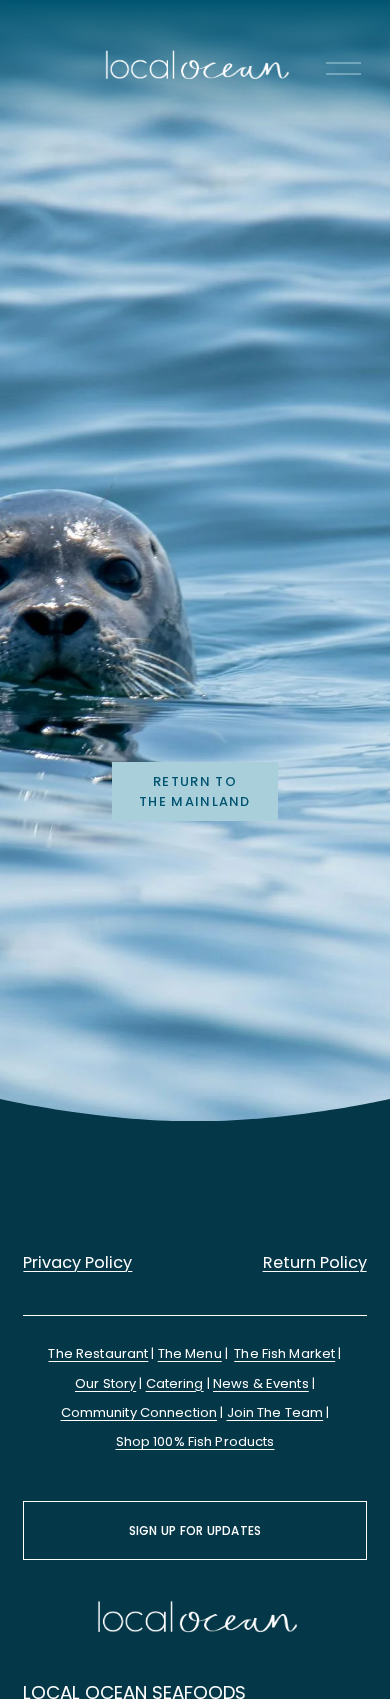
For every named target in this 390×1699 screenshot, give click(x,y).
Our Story (105, 1383)
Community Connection (139, 1412)
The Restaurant (98, 1353)
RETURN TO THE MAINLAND (195, 791)
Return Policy (315, 1262)
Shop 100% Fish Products (195, 1441)
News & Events (261, 1383)
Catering (175, 1383)
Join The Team (275, 1412)
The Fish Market (284, 1353)
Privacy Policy (77, 1262)
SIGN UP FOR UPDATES (195, 1530)
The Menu (190, 1353)
